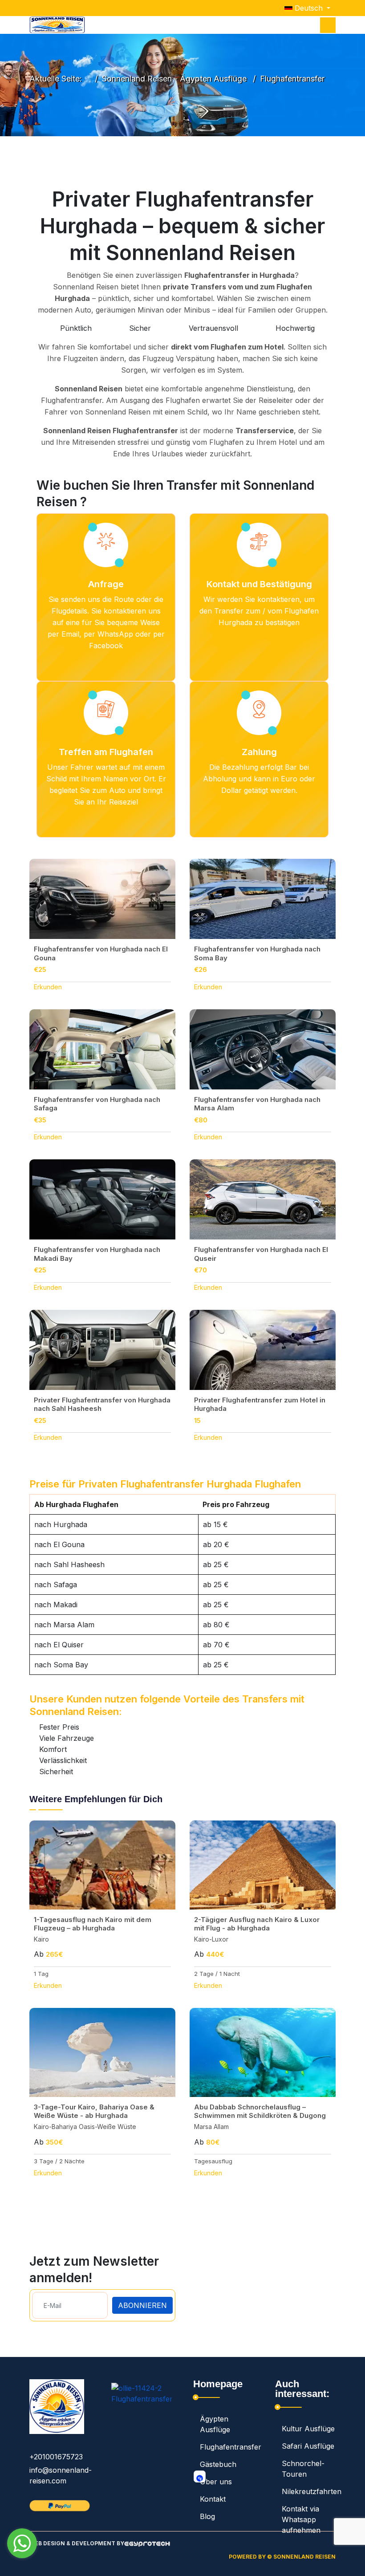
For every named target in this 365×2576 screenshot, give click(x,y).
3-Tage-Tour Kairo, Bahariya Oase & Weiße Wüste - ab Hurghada (94, 2111)
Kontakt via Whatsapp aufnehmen (301, 2519)
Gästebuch (218, 2464)
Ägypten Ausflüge (215, 2424)
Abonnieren (142, 2305)
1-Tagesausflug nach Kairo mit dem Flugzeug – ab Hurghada (93, 1924)
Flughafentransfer (227, 2447)
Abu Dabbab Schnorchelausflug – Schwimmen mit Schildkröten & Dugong (260, 2111)
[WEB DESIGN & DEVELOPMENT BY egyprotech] (147, 2547)
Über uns (216, 2482)
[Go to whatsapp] (22, 2543)
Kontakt (213, 2499)
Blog (207, 2516)
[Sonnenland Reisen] (57, 25)
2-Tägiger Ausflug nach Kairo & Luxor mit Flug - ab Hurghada (257, 1924)
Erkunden (48, 987)
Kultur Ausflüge (308, 2429)
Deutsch (309, 8)
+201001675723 (56, 2457)
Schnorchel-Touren (303, 2469)
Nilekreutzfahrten (309, 2491)
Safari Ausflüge (308, 2446)
